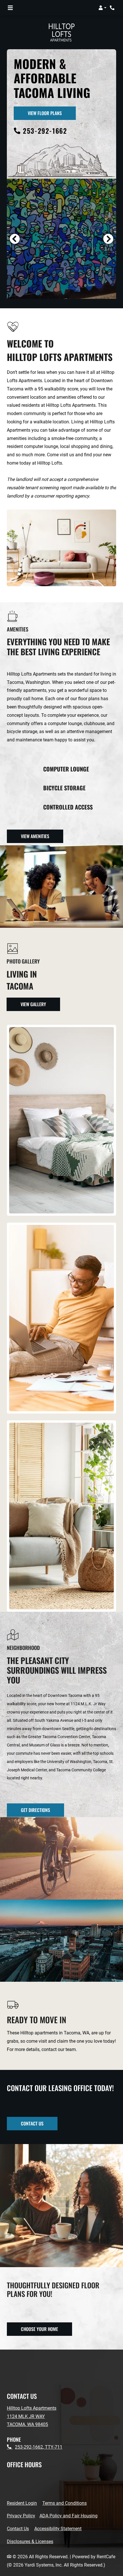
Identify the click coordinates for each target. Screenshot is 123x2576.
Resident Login (22, 2503)
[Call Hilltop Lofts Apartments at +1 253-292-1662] (113, 8)
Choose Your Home (39, 2329)
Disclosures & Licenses (30, 2541)
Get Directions (35, 1810)
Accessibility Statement (58, 2528)
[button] (102, 8)
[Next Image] (108, 239)
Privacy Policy (21, 2516)
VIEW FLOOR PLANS (45, 113)
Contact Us (18, 2529)
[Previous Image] (15, 239)
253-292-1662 (45, 130)
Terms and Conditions (65, 2503)
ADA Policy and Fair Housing (69, 2516)
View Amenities (35, 836)
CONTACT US (32, 2123)
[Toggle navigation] (10, 8)
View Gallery (33, 1004)
